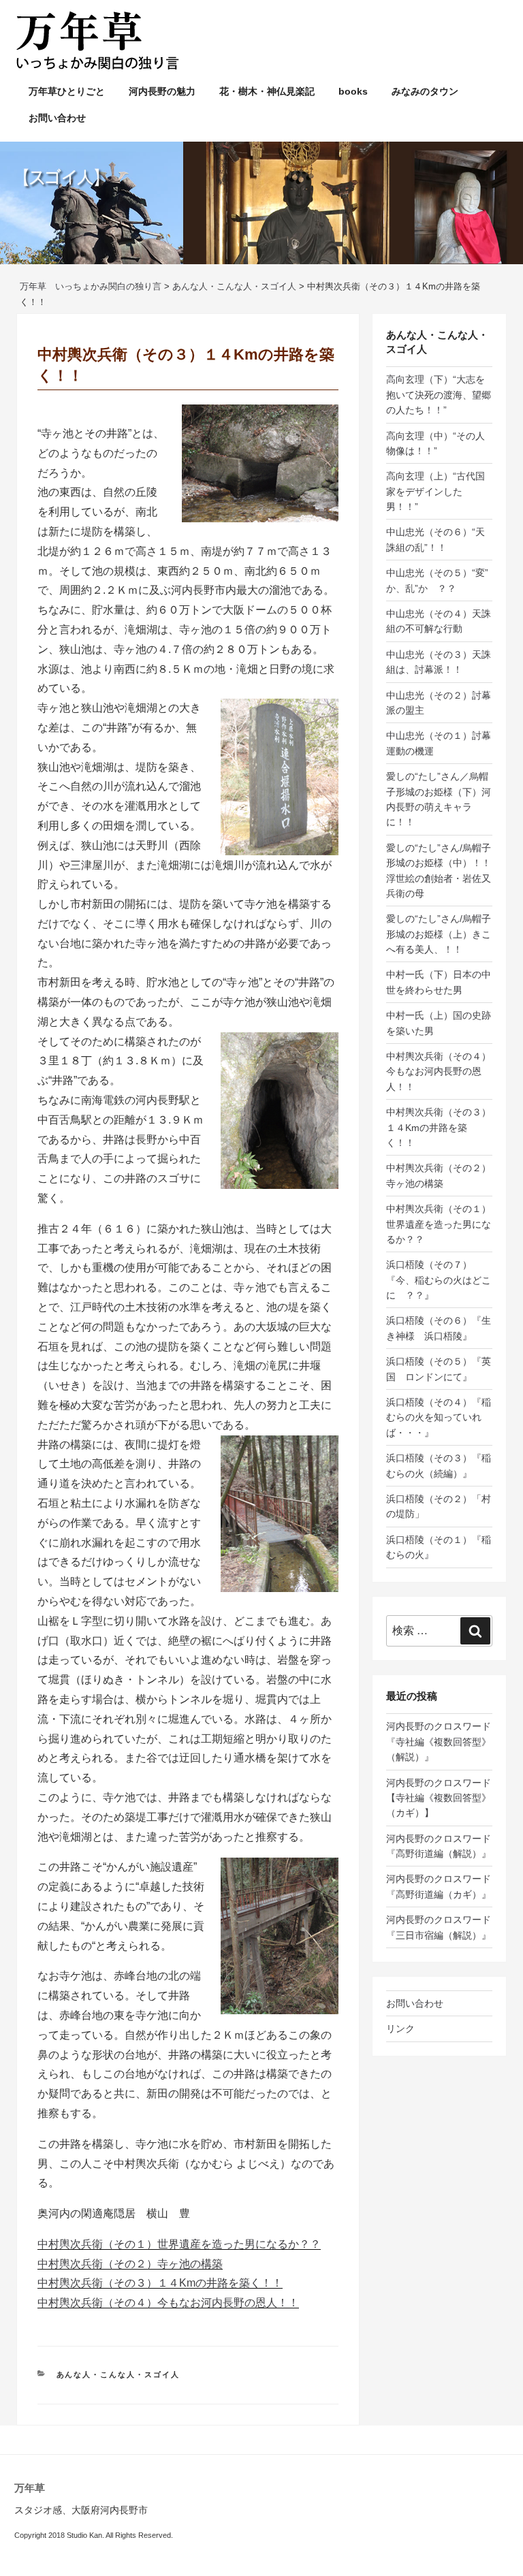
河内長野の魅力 (162, 91)
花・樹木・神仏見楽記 (267, 91)
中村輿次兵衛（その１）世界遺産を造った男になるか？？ (179, 2244)
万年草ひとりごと (67, 91)
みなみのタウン (425, 91)
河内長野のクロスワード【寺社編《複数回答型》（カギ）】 (439, 1798)
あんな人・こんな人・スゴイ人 (118, 2374)
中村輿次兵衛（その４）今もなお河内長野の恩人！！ (168, 2303)
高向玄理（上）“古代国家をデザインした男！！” (435, 491)
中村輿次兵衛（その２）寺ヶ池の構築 (130, 2264)
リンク (400, 2029)
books (353, 91)
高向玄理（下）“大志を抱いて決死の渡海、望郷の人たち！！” (439, 395)
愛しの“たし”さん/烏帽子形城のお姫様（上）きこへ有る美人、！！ (439, 934)
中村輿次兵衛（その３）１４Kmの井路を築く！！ (160, 2283)
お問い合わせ (57, 118)
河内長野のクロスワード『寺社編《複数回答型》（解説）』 (439, 1742)
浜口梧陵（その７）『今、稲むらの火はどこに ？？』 (439, 1280)
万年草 (30, 2488)
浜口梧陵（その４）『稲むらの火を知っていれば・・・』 (439, 1417)
